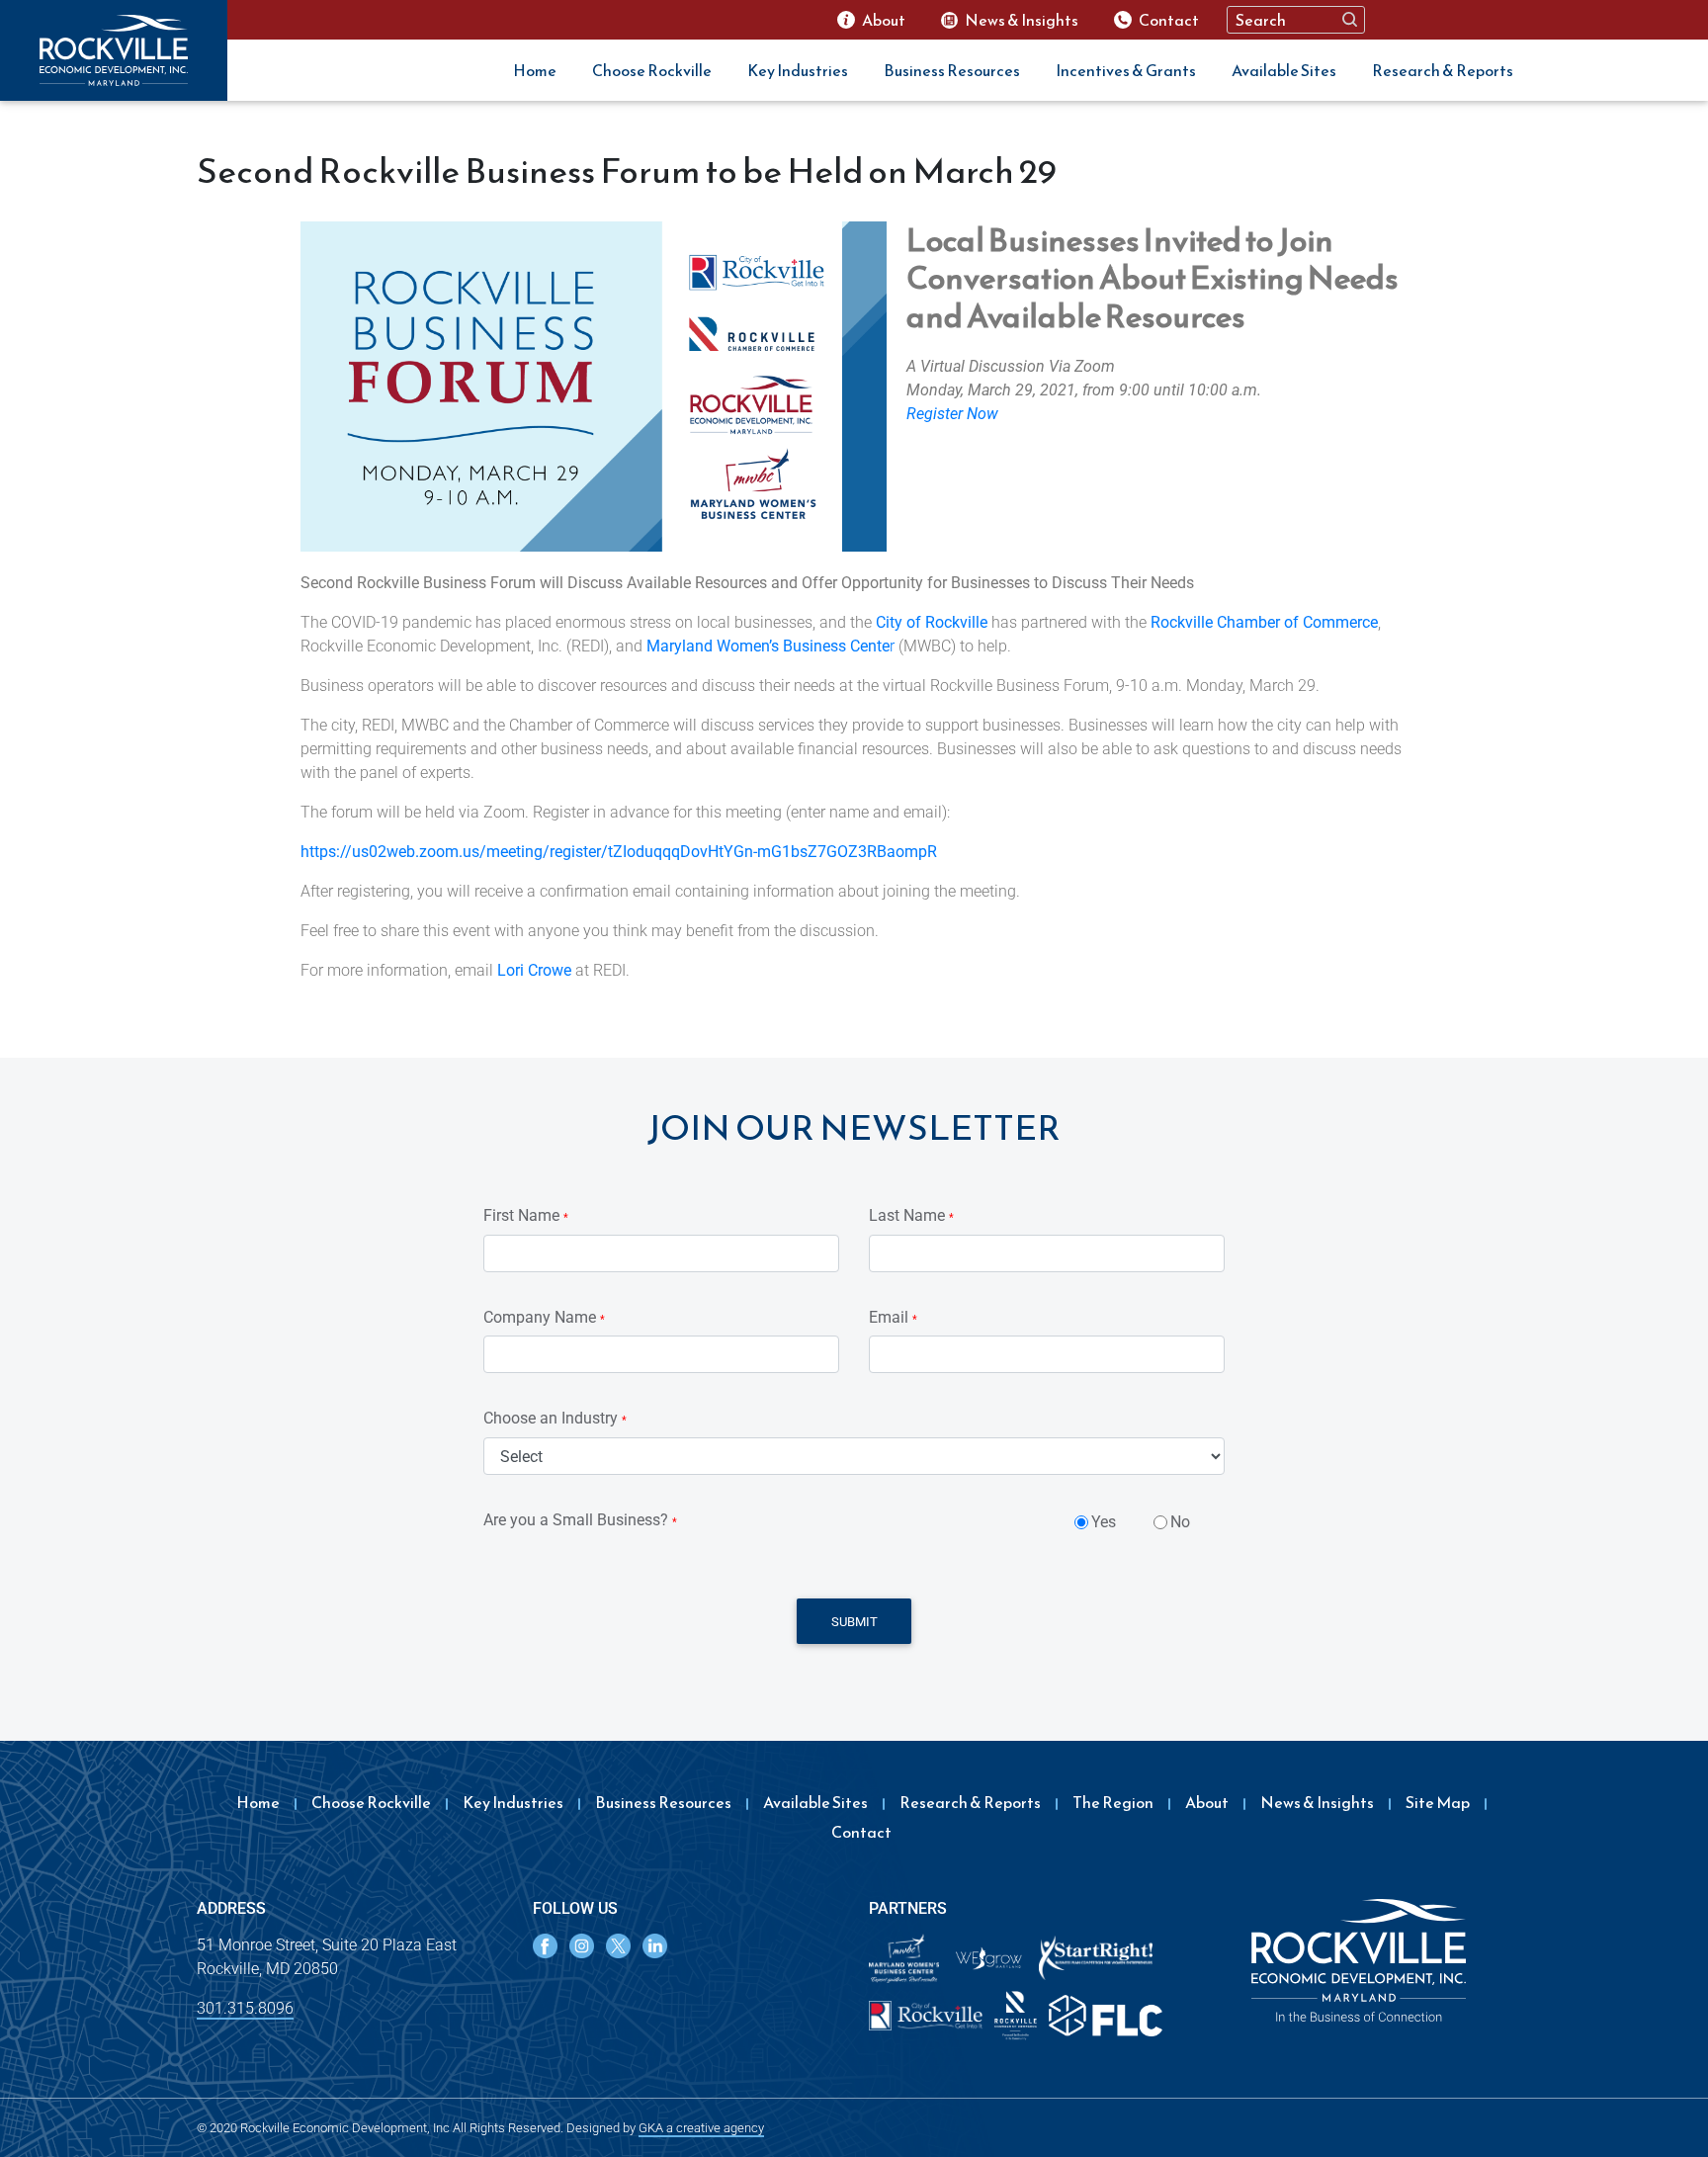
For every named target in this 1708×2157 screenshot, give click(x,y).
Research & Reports (1443, 70)
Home (535, 70)
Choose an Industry (555, 1418)
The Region (1113, 1802)
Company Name (544, 1317)
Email (893, 1317)
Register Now (952, 414)
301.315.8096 (245, 2008)
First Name (526, 1215)
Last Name (911, 1215)
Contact (861, 1832)
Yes (1104, 1522)
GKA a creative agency (701, 2128)
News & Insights (1317, 1802)
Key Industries (798, 70)
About (1207, 1802)
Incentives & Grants (1126, 70)
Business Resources (952, 70)
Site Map (1438, 1802)
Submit (854, 1622)
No (1180, 1522)
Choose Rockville (652, 70)
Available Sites (1284, 70)
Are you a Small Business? (580, 1520)
